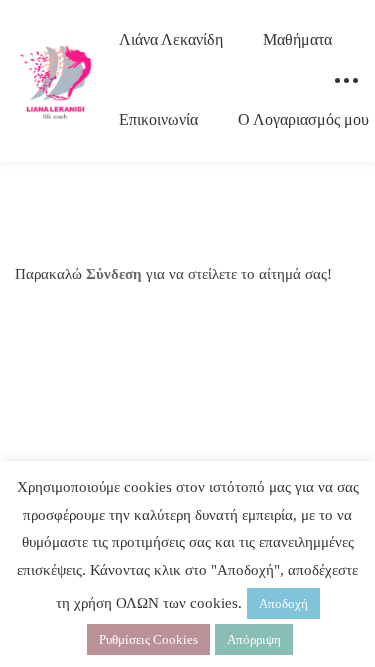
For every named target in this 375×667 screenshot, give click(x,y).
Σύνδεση (114, 274)
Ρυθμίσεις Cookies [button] (148, 639)
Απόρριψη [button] (254, 639)
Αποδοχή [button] (283, 603)
